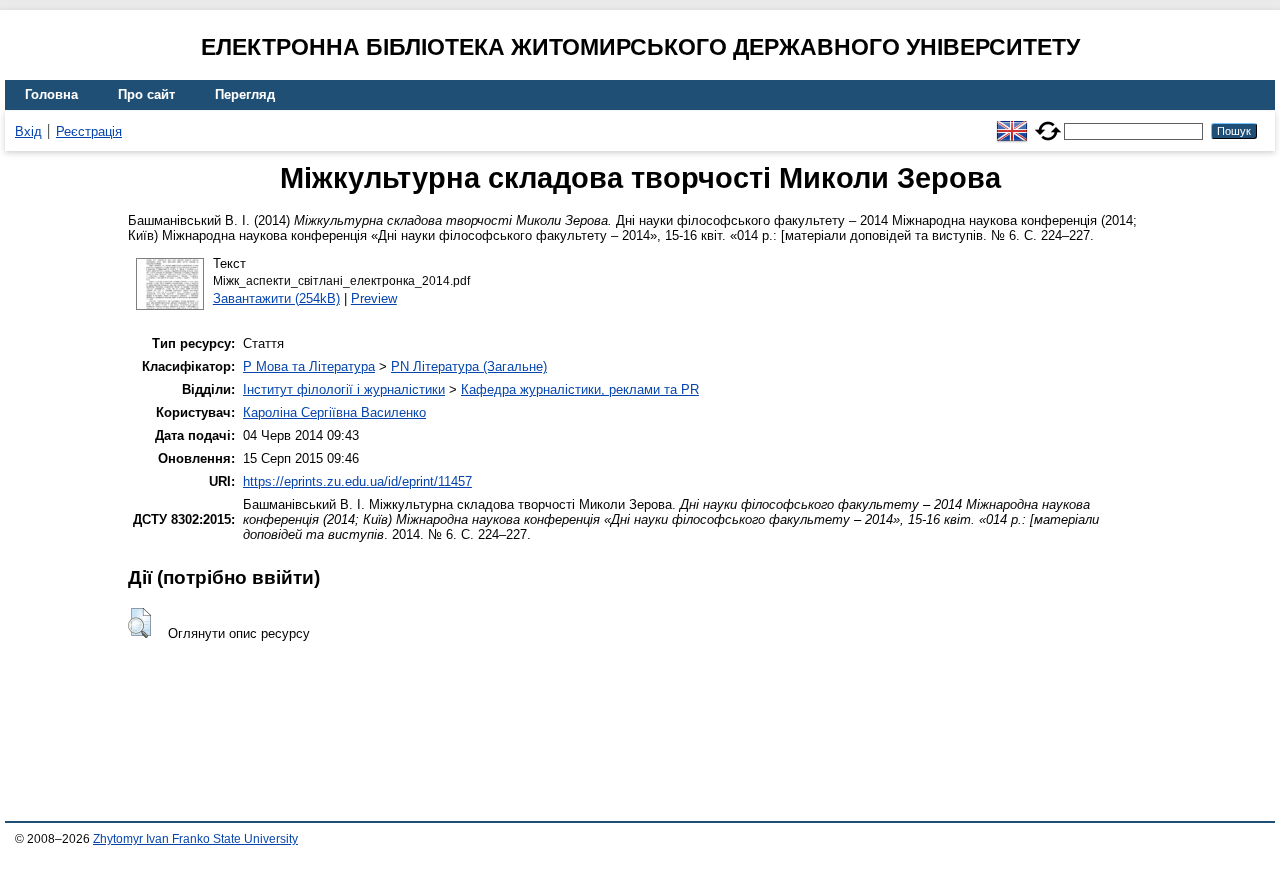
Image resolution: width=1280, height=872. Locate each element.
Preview (374, 298)
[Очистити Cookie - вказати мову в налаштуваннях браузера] (1048, 122)
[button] (139, 623)
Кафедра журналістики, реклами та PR (580, 389)
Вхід (28, 131)
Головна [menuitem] (51, 94)
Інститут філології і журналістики (344, 389)
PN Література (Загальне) (469, 366)
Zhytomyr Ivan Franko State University (195, 839)
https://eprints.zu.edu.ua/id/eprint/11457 (357, 481)
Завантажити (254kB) (276, 298)
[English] (1012, 122)
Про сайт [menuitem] (146, 94)
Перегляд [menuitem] (245, 94)
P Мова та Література (309, 366)
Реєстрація (89, 131)
